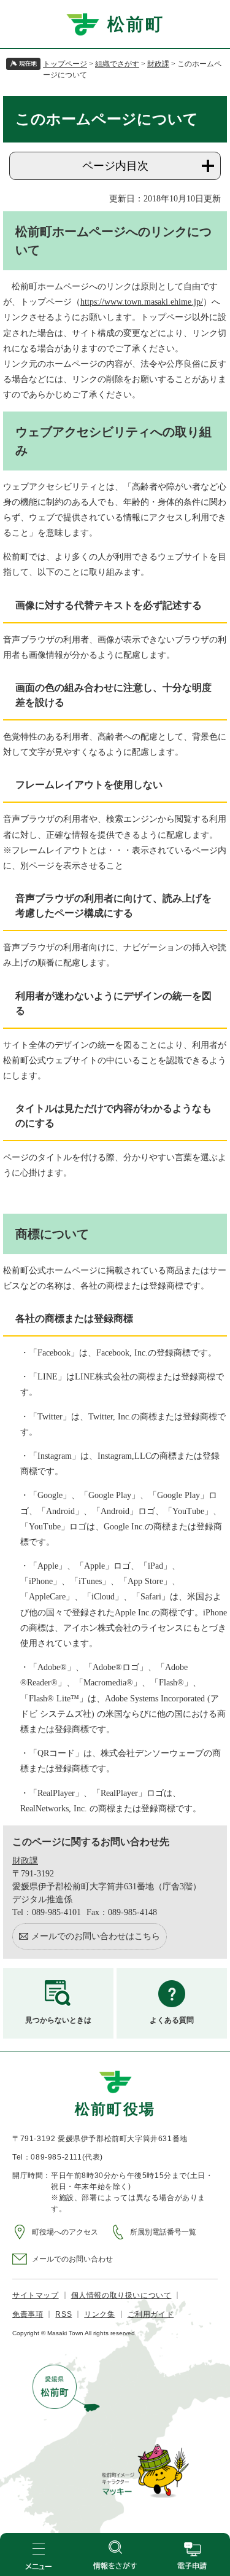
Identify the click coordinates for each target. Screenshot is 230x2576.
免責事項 (28, 2314)
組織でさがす (117, 64)
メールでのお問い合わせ (72, 2259)
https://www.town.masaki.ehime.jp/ (142, 302)
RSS (63, 2314)
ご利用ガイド (151, 2314)
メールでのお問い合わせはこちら (96, 1936)
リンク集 (99, 2314)
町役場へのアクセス (65, 2232)
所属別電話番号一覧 (163, 2232)
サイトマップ (36, 2295)
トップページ (65, 64)
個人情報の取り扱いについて (121, 2295)
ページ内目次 (115, 166)
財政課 (158, 64)
